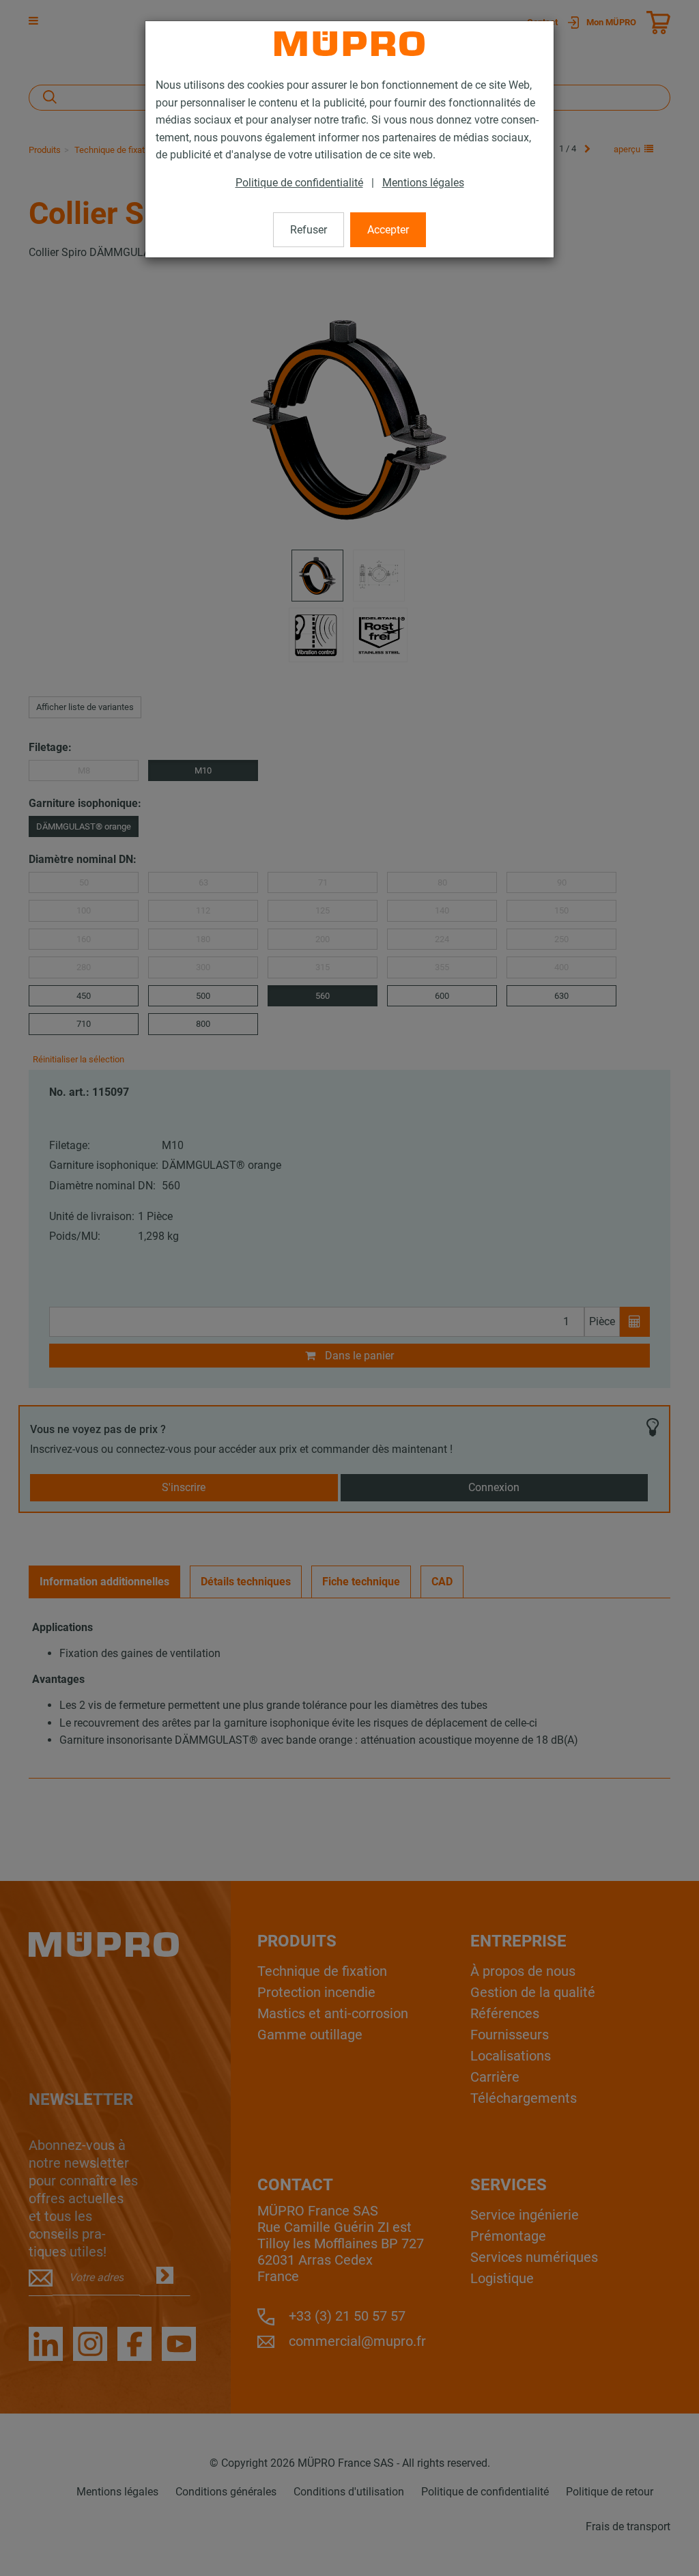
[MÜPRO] (349, 44)
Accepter (388, 230)
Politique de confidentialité (299, 183)
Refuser (309, 230)
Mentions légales (423, 183)
